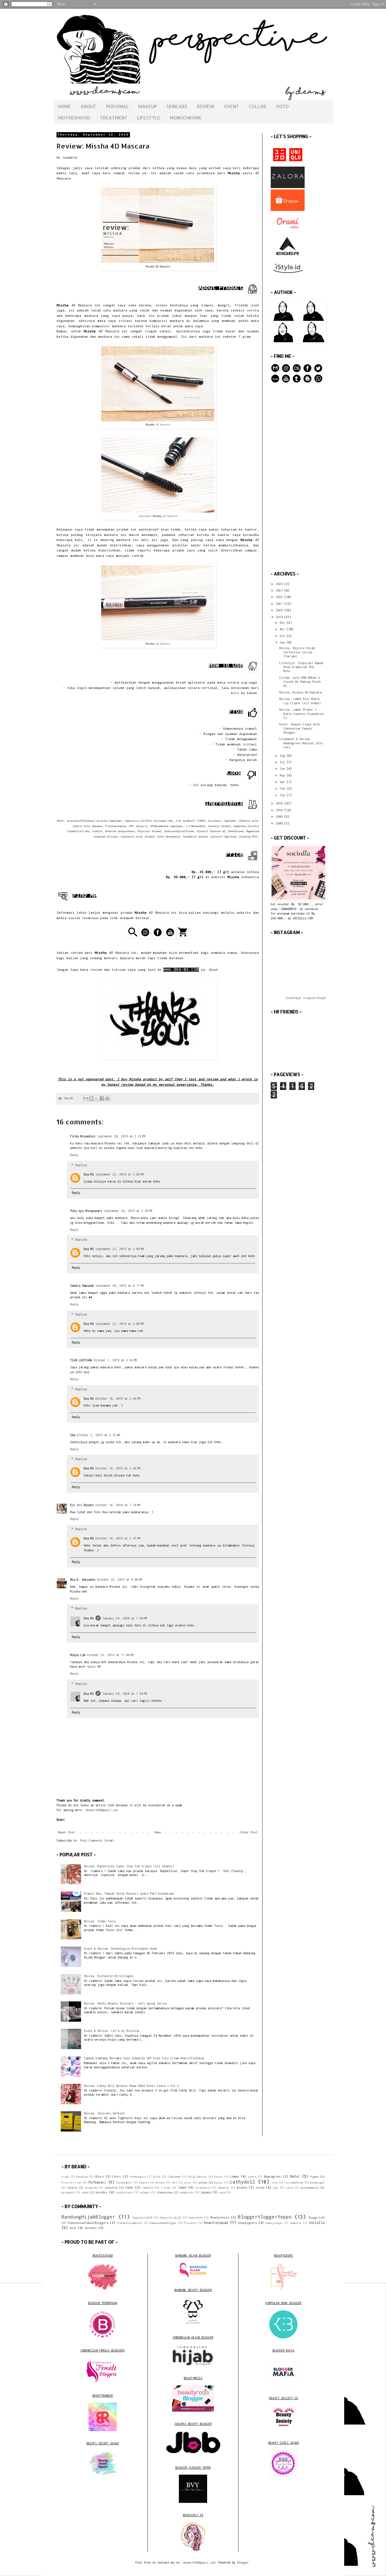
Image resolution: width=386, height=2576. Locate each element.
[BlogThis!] (91, 1098)
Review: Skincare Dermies (104, 2113)
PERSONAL (117, 106)
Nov (283, 629)
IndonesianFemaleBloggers (88, 2223)
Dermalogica (138, 2177)
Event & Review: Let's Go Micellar (112, 2031)
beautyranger (274, 2223)
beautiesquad (216, 2223)
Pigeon (314, 2177)
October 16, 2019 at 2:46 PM (118, 1399)
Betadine (82, 2177)
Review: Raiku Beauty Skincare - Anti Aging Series (125, 2003)
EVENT (232, 106)
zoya (222, 2193)
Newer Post (66, 1832)
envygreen (91, 2188)
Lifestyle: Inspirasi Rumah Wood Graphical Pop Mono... (301, 667)
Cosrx (117, 2176)
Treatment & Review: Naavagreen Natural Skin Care (301, 743)
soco (73, 2228)
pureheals (68, 2193)
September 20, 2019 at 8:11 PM (120, 1286)
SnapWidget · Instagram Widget (306, 998)
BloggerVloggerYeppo (265, 2217)
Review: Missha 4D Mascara (300, 692)
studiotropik (124, 2193)
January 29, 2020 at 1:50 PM (125, 1618)
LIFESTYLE (149, 118)
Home (158, 1832)
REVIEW (206, 106)
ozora (289, 2188)
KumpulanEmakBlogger (163, 2223)
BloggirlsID (317, 2218)
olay (276, 2188)
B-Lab (65, 2177)
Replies (81, 1165)
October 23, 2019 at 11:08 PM (110, 1655)
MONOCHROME (186, 118)
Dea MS (89, 1174)
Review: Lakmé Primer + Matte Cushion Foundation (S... (302, 714)
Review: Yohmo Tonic (100, 1921)
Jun (283, 769)
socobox (101, 2192)
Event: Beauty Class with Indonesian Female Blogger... (300, 728)
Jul (283, 762)
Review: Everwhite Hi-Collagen (109, 1976)
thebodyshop (165, 2192)
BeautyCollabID (143, 2218)
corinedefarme (294, 2183)
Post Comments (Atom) (97, 1840)
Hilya (157, 2177)
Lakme (235, 2176)
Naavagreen (272, 2176)
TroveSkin (190, 2223)
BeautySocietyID (171, 2218)
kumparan (296, 2223)
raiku (85, 2192)
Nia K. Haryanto (83, 1580)
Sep (283, 642)
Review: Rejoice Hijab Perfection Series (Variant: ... (297, 652)
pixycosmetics (310, 2188)
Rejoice (144, 2183)
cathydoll (242, 2182)
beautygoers (248, 2223)
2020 (280, 610)
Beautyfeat (196, 2218)
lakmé (182, 2187)
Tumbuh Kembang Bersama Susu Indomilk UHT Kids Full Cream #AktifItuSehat (144, 2058)
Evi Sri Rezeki (82, 1505)
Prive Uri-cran (71, 2183)
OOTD (282, 106)
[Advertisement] (298, 477)
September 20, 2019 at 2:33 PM (121, 1136)
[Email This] (86, 1098)
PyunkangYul (124, 2183)
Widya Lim (78, 1655)
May (283, 775)
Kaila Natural (198, 2177)
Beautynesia (220, 2217)
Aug (283, 756)
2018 (280, 803)
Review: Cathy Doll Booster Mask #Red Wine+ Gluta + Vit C (131, 2086)
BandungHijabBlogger (88, 2217)
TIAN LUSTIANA (81, 1360)
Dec (283, 623)
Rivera (160, 2183)
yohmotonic (187, 2193)
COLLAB (257, 106)
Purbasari (97, 2182)
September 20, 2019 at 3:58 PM (128, 1211)
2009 (280, 817)
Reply (74, 1155)
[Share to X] (97, 1098)
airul (188, 2183)
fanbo (129, 2187)
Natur (295, 2176)
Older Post (249, 1832)
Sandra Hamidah (82, 1286)
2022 (280, 597)
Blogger (243, 2562)
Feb (283, 789)
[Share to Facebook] (102, 1098)
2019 (280, 617)
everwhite (111, 2188)
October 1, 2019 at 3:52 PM (115, 1360)
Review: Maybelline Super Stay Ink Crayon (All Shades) (129, 1866)
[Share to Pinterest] (107, 1098)
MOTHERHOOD (74, 118)
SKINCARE (177, 106)
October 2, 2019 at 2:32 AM (98, 1435)
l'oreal (166, 2188)
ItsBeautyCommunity (130, 2223)
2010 (280, 810)
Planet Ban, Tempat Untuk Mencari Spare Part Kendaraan (129, 1894)
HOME (64, 106)
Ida (73, 1435)
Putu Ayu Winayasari (86, 1211)
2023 (280, 590)
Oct (283, 636)
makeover (224, 2188)
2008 (280, 823)
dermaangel (317, 2183)
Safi (174, 2183)
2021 (280, 604)
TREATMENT (114, 118)
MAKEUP (148, 106)
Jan (283, 795)
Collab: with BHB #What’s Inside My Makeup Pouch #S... (300, 682)
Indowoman (174, 2177)
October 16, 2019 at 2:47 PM (118, 1538)
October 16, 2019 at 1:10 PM (118, 1505)
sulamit (145, 2193)
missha (242, 2187)
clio (275, 2183)
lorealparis (203, 2188)
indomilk (148, 2188)
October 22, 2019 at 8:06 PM (120, 1580)
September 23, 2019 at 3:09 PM (120, 1174)
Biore (99, 2176)
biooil (218, 2183)
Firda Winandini (83, 1136)
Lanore (252, 2177)
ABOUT (88, 106)
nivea (260, 2187)
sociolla (316, 2223)
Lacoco (218, 2177)
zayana (206, 2192)
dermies (72, 2188)
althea (203, 2183)
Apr (283, 782)
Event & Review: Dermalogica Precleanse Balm (120, 1949)
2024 (280, 584)
